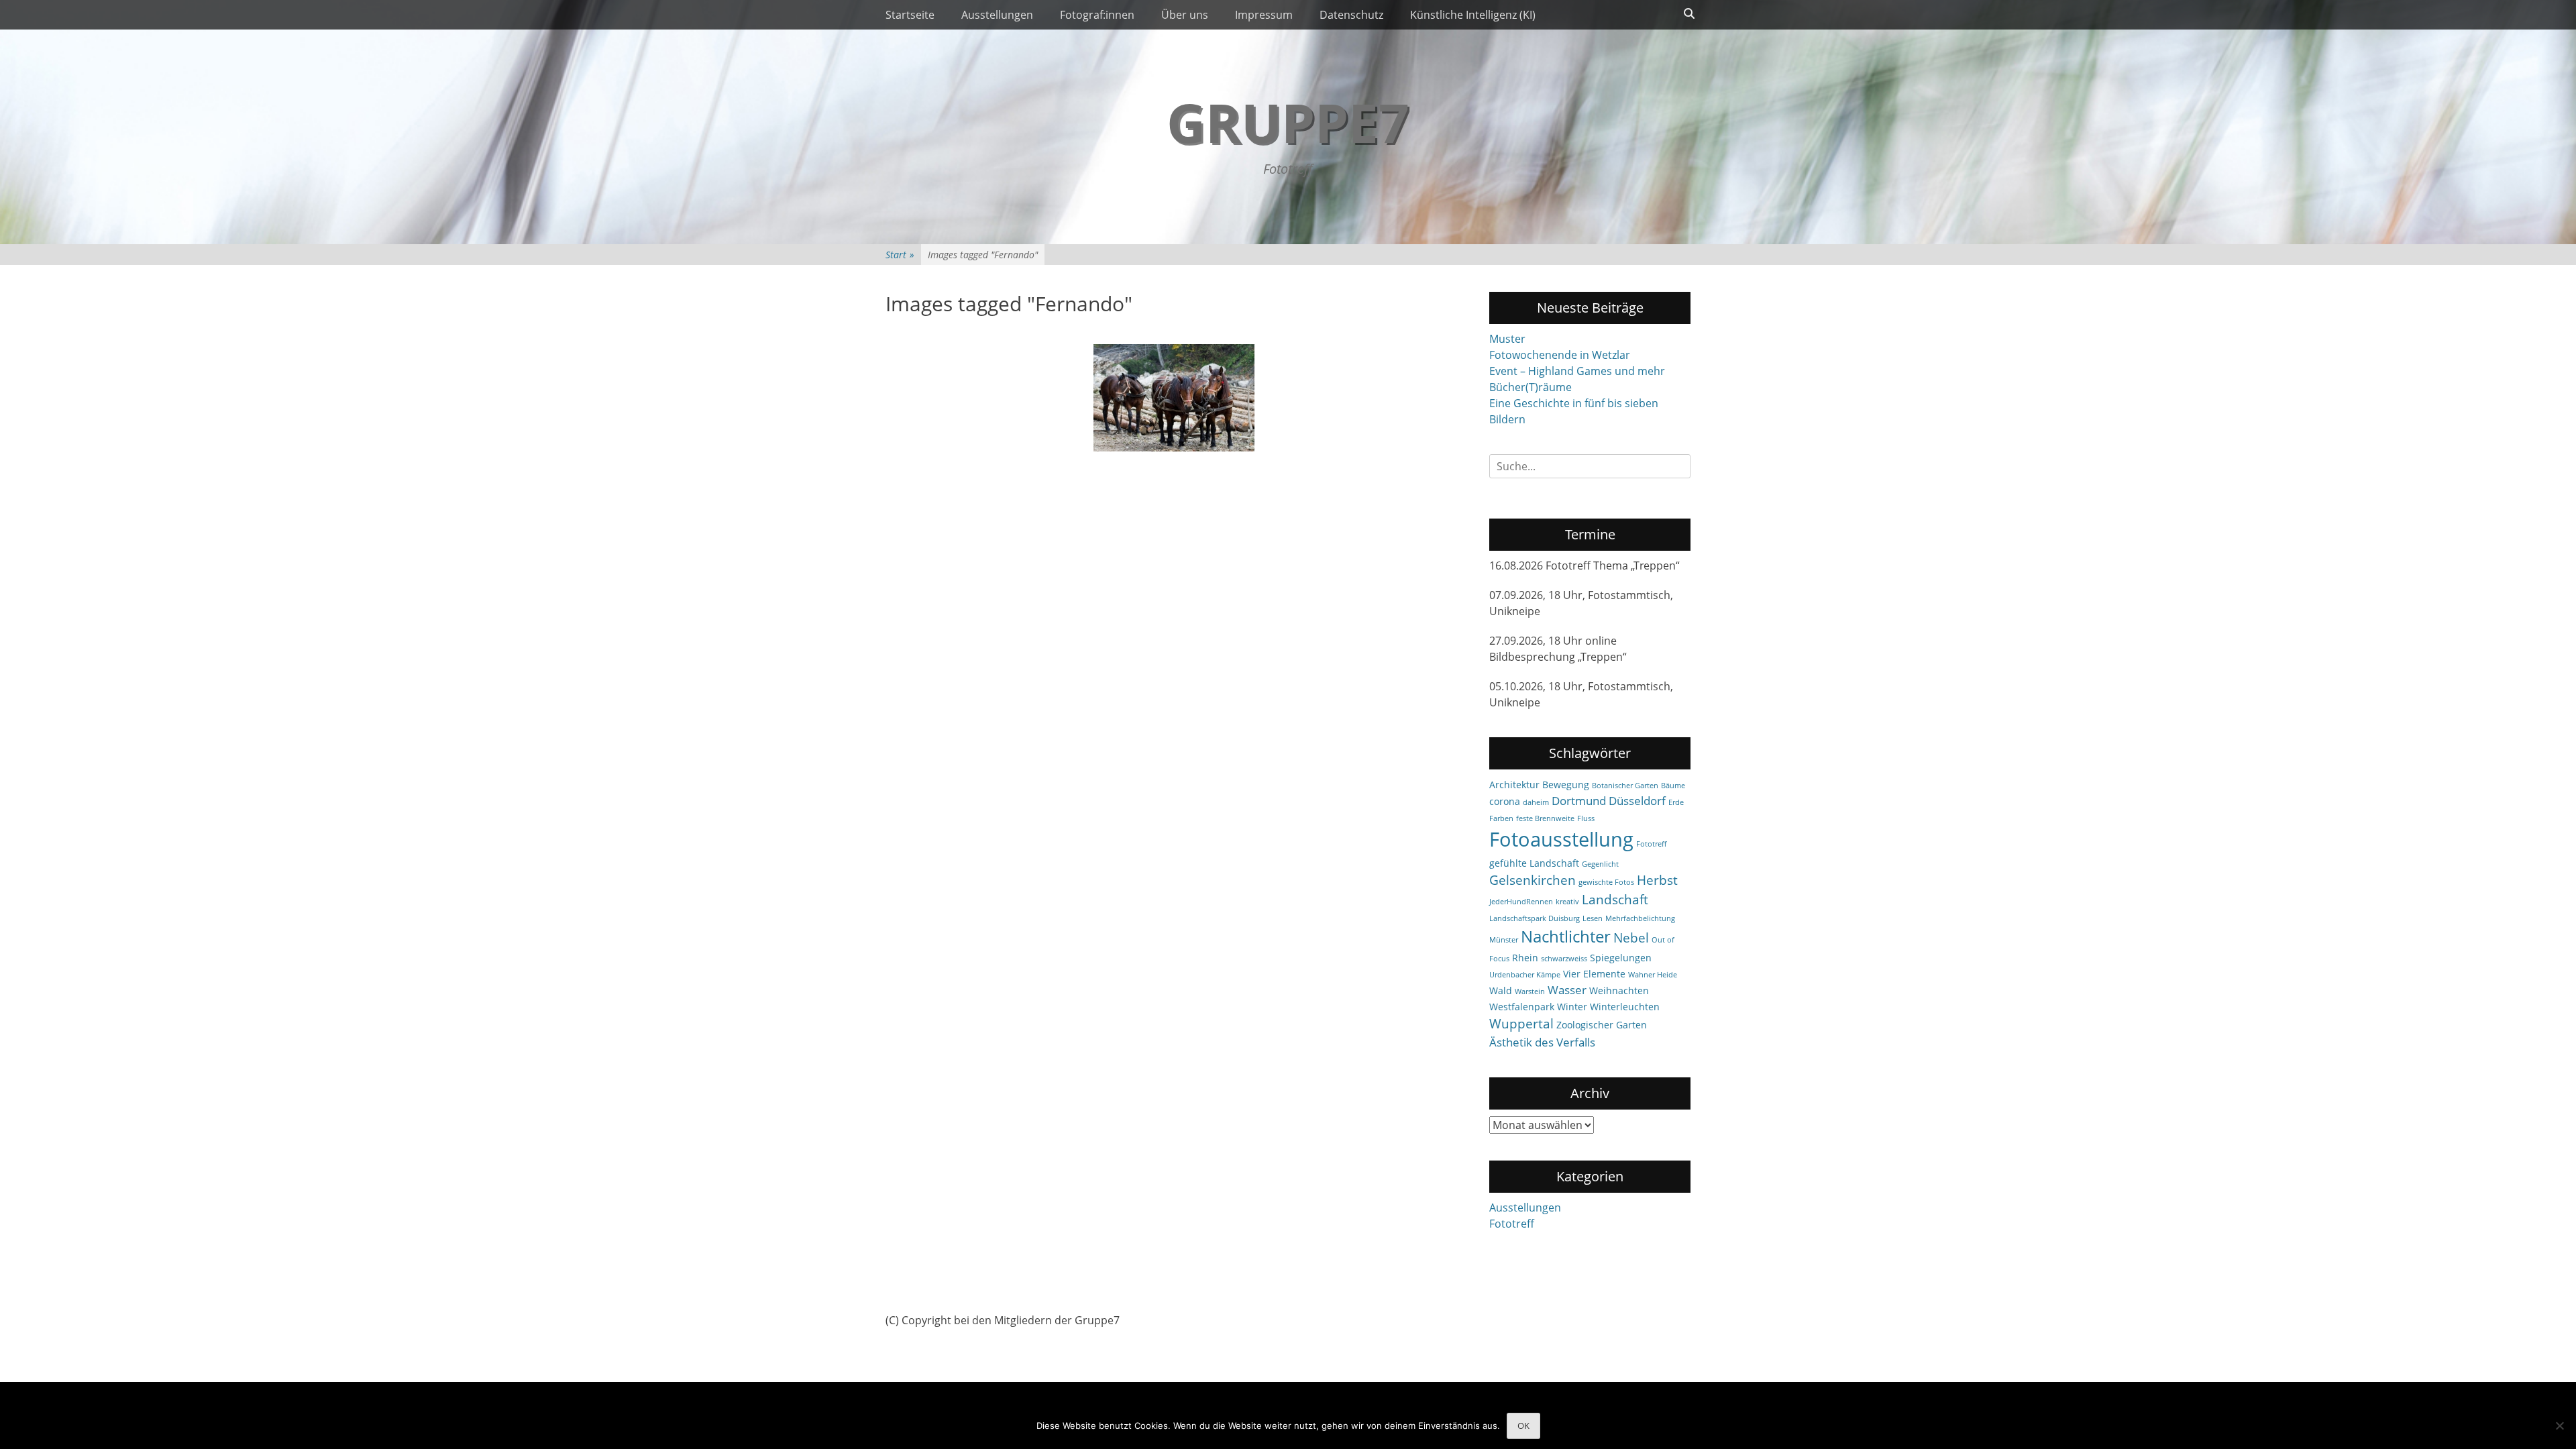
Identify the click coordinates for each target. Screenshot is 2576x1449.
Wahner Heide (1653, 975)
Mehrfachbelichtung (1640, 918)
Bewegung (1566, 785)
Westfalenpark (1522, 1007)
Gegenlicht (1600, 864)
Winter (1572, 1007)
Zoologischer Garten (1602, 1025)
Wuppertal (1521, 1024)
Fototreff (1651, 844)
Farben (1501, 818)
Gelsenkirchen (1533, 880)
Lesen (1593, 918)
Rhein (1525, 958)
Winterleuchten (1625, 1007)
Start (900, 255)
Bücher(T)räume (1531, 387)
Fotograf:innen (1097, 15)
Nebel (1631, 938)
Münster (1504, 940)
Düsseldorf (1637, 801)
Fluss (1586, 818)
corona (1505, 801)
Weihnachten (1619, 990)
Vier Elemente (1594, 974)
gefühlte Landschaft (1534, 863)
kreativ (1567, 902)
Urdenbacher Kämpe (1525, 975)
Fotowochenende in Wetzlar (1560, 355)
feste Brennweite (1545, 818)
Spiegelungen (1621, 958)
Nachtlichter (1566, 936)
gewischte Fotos (1606, 882)
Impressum (1264, 15)
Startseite (910, 15)
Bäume (1673, 786)
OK (1523, 1426)
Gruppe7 (1288, 122)
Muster (1507, 339)
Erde (1676, 802)
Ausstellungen (997, 15)
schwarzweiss (1564, 959)
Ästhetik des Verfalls (1542, 1042)
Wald (1501, 990)
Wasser (1567, 990)
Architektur (1514, 785)
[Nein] (2559, 1426)
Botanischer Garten (1625, 786)
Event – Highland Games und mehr (1577, 371)
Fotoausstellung (1561, 839)
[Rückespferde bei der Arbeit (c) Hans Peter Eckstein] (1174, 398)
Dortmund (1579, 801)
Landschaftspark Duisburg (1535, 918)
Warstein (1530, 991)
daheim (1536, 802)
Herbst (1657, 880)
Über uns (1185, 15)
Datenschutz (1351, 15)
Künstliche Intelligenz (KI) (1473, 15)
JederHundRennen (1521, 902)
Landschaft (1615, 900)
